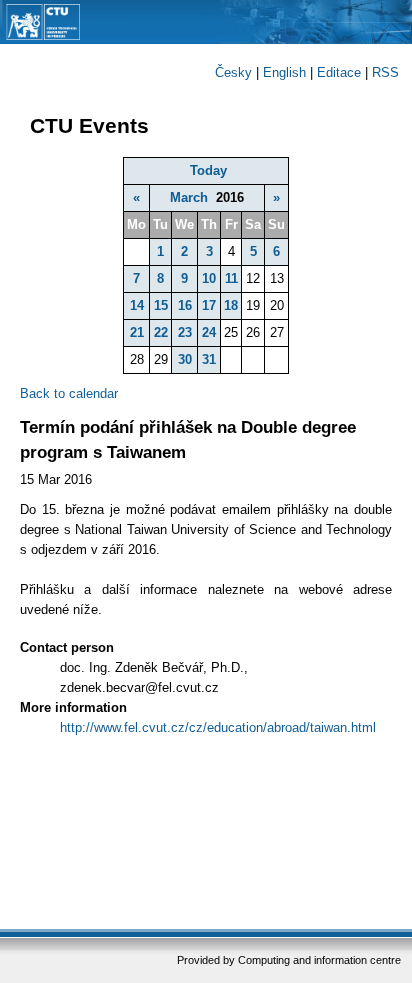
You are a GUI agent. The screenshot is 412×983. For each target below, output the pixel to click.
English (284, 72)
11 (231, 278)
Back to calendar (69, 393)
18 (231, 305)
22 (161, 332)
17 (209, 305)
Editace (339, 72)
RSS (385, 72)
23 (185, 332)
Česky (233, 72)
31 (209, 359)
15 (161, 305)
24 (209, 332)
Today (208, 170)
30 (185, 359)
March (189, 197)
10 (209, 278)
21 (137, 332)
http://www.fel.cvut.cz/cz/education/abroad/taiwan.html (218, 727)
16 (185, 305)
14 (137, 305)
